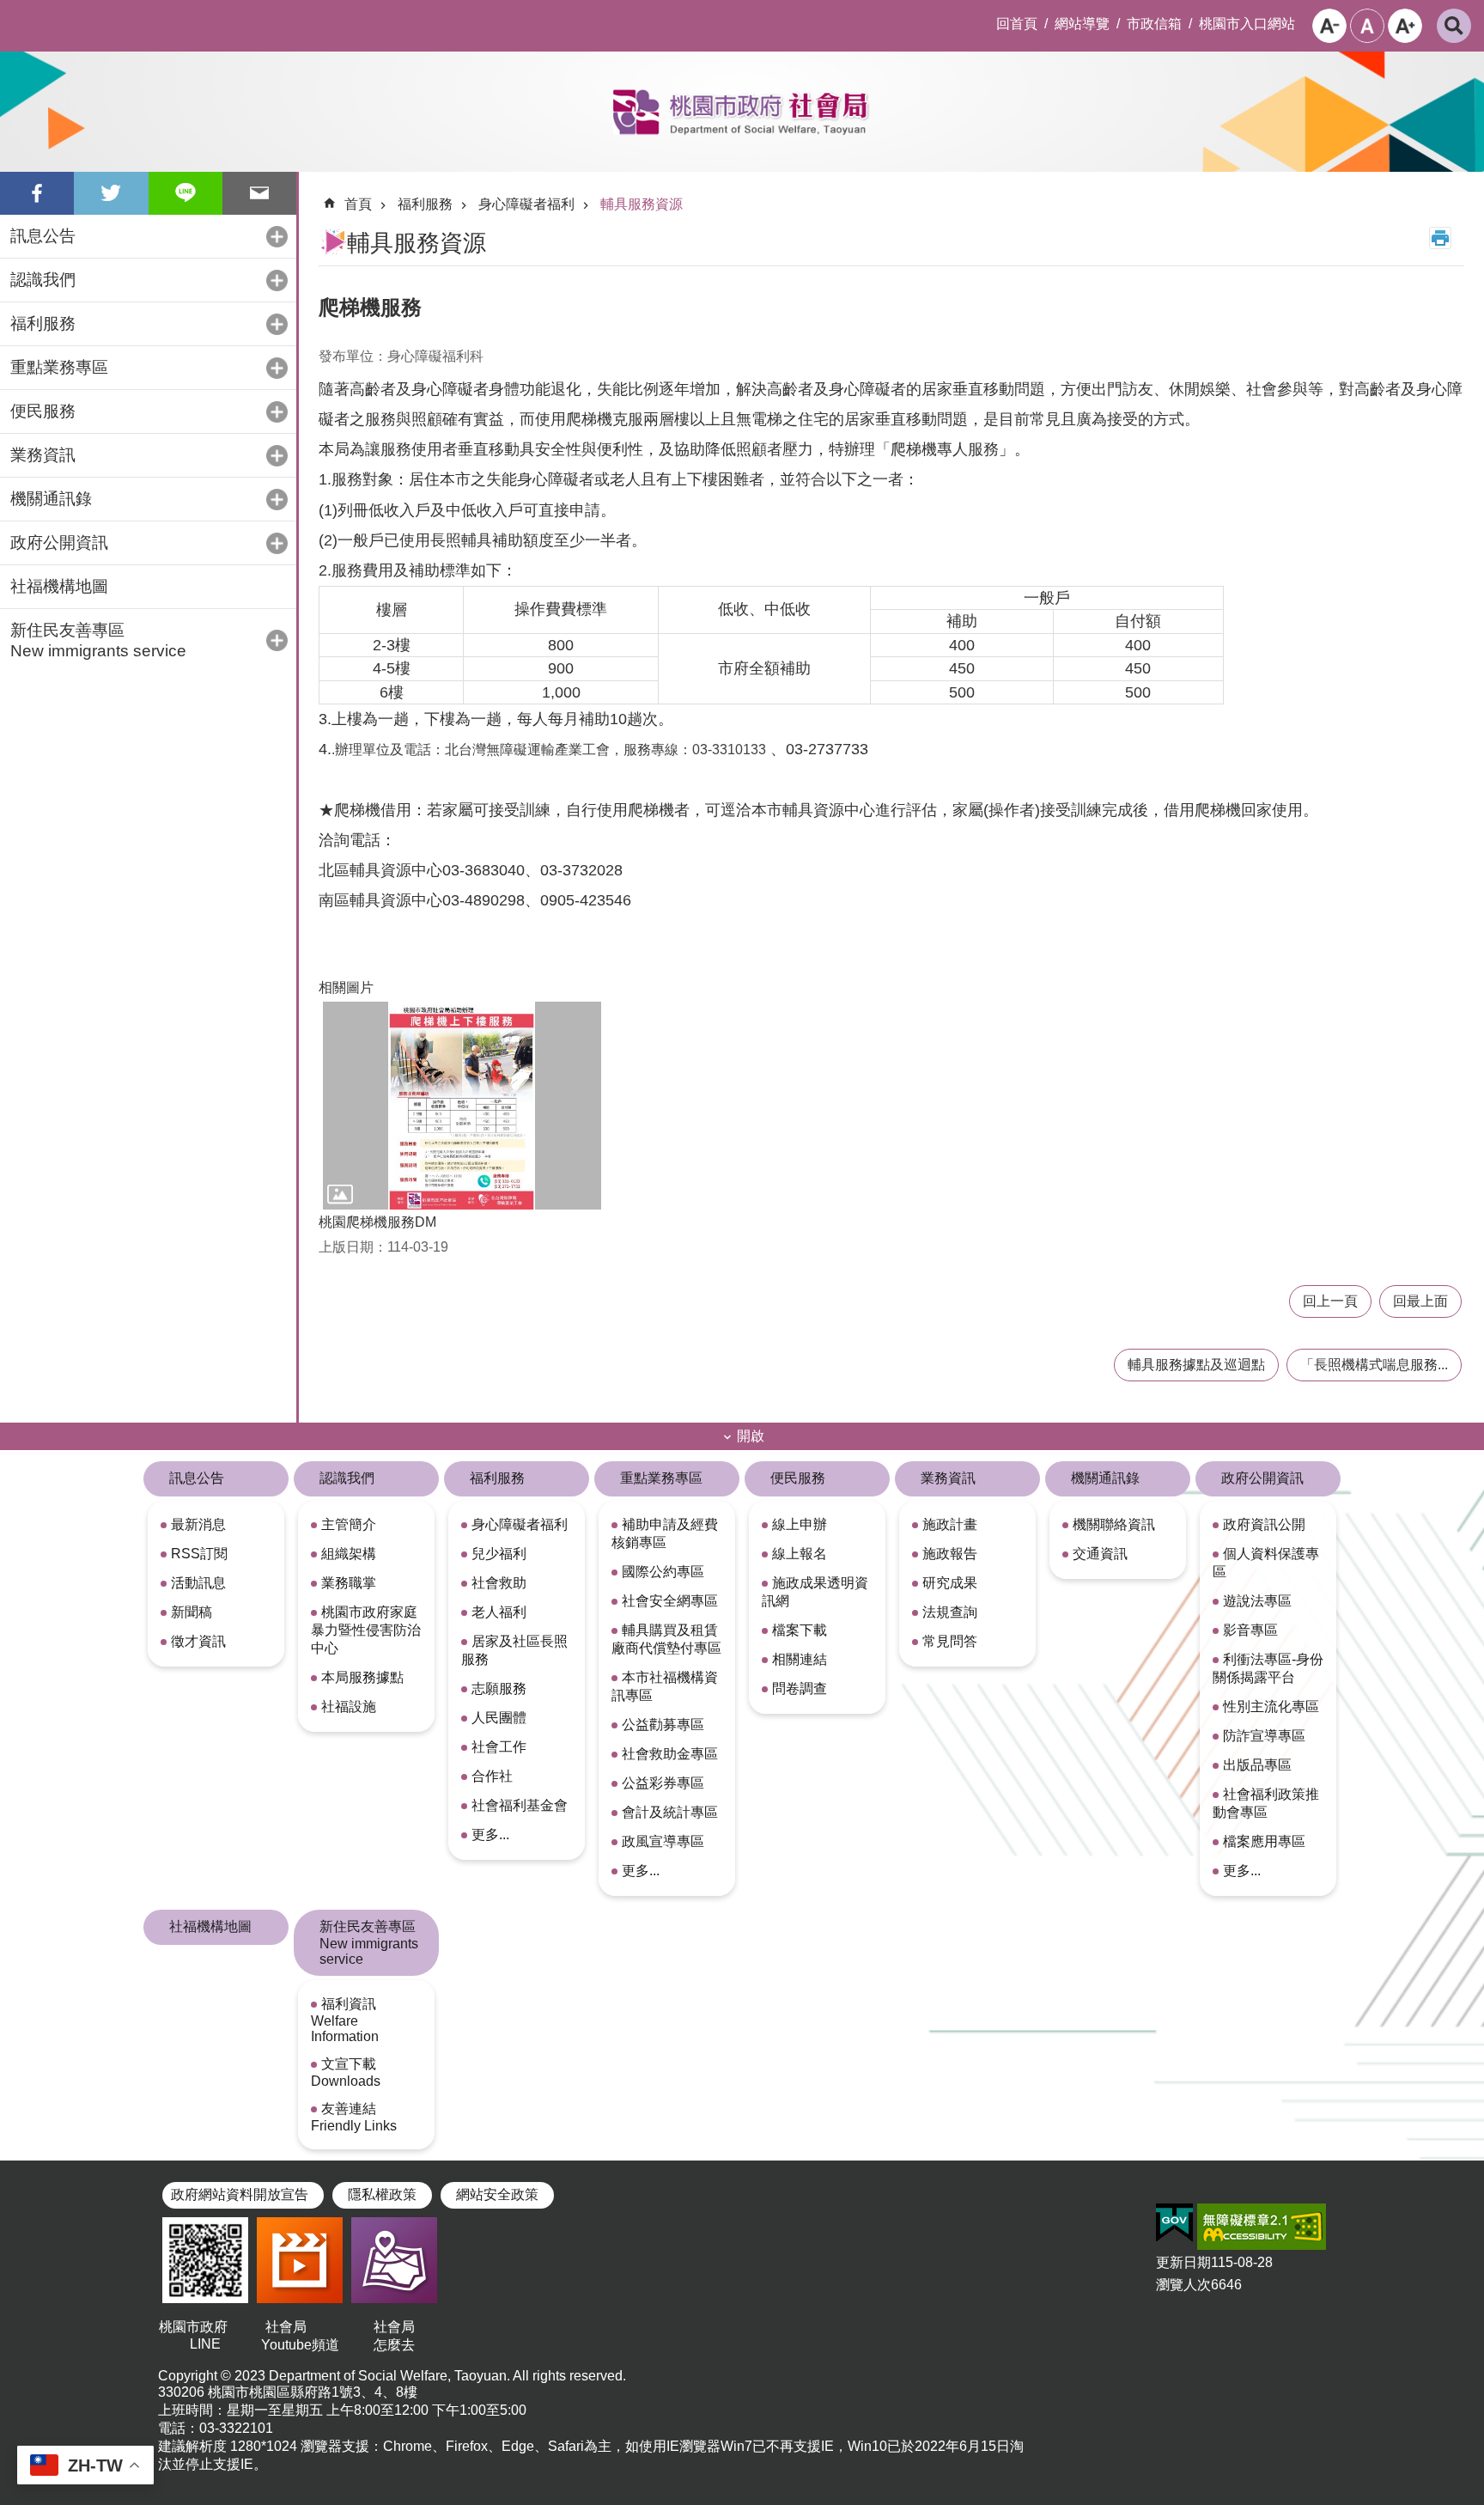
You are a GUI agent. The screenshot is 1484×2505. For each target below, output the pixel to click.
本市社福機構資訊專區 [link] (665, 1686)
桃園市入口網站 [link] (1247, 24)
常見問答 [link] (950, 1641)
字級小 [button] (1329, 26)
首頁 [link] (358, 204)
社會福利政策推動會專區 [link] (1266, 1803)
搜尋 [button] (1454, 26)
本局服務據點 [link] (362, 1677)
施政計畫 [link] (950, 1524)
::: (14, 14)
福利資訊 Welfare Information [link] (345, 2020)
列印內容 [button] (1440, 238)
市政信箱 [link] (1154, 24)
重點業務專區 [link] (661, 1478)
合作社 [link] (492, 1776)
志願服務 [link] (499, 1688)
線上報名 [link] (800, 1554)
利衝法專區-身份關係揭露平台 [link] (1268, 1668)
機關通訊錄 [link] (1105, 1478)
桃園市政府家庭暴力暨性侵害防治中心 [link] (366, 1630)
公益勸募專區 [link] (663, 1725)
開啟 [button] (751, 1436)
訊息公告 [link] (197, 1478)
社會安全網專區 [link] (670, 1601)
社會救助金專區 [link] (670, 1754)
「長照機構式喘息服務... (1374, 1365)
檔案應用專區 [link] (1264, 1841)
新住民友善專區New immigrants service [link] (369, 1943)
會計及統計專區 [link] (670, 1812)
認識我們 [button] (43, 280)
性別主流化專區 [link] (1271, 1707)
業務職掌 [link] (349, 1583)
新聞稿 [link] (192, 1612)
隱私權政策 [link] (382, 2194)
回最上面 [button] (1420, 1301)
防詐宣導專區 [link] (1264, 1736)
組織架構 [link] (349, 1554)
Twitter (111, 193)
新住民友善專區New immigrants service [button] (98, 640)
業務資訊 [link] (948, 1478)
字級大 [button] (1405, 26)
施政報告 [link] (950, 1554)
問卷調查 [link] (800, 1688)
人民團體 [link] (499, 1718)
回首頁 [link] (1017, 24)
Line (185, 193)
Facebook (37, 193)
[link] (1174, 2223)
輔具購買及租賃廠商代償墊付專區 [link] (666, 1639)
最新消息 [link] (198, 1524)
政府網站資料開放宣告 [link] (240, 2194)
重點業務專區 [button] (59, 367)
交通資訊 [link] (1100, 1554)
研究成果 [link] (950, 1583)
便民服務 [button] (43, 411)
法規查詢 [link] (950, 1612)
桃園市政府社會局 (742, 112)
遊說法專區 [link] (1257, 1601)
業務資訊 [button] (43, 455)
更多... (490, 1835)
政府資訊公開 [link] (1264, 1524)
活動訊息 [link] (198, 1583)
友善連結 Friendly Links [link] (354, 2117)
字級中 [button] (1367, 26)
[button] (462, 1106)
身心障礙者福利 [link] (526, 204)
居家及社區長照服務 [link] (514, 1650)
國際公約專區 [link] (663, 1572)
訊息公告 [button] (43, 236)
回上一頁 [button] (1330, 1301)
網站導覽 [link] (1082, 24)
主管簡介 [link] (349, 1524)
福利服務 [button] (43, 323)
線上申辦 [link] (800, 1524)
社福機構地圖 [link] (59, 586)
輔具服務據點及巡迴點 (1196, 1365)
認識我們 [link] (347, 1478)
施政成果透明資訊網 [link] (815, 1592)
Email (259, 193)
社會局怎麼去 (394, 2336)
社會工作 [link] (499, 1747)
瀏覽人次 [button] (1183, 2285)
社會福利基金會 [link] (520, 1805)
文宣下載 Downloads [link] (346, 2072)
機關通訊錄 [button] (51, 499)
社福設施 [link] (349, 1707)
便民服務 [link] (798, 1478)
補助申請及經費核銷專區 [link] (665, 1533)
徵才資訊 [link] (198, 1641)
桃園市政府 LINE (205, 2335)
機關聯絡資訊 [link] (1114, 1524)
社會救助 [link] (499, 1583)
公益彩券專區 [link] (663, 1783)
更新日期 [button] (1183, 2262)
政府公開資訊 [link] (1262, 1478)
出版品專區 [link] (1257, 1765)
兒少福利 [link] (499, 1554)
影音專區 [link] (1250, 1630)
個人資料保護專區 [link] (1266, 1563)
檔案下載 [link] (800, 1630)
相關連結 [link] (800, 1659)
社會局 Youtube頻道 (300, 2336)
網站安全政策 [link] (497, 2194)
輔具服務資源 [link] (642, 204)
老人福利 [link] (499, 1612)
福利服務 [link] (425, 204)
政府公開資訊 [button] (59, 542)
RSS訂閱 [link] (199, 1554)
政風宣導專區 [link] (663, 1841)
